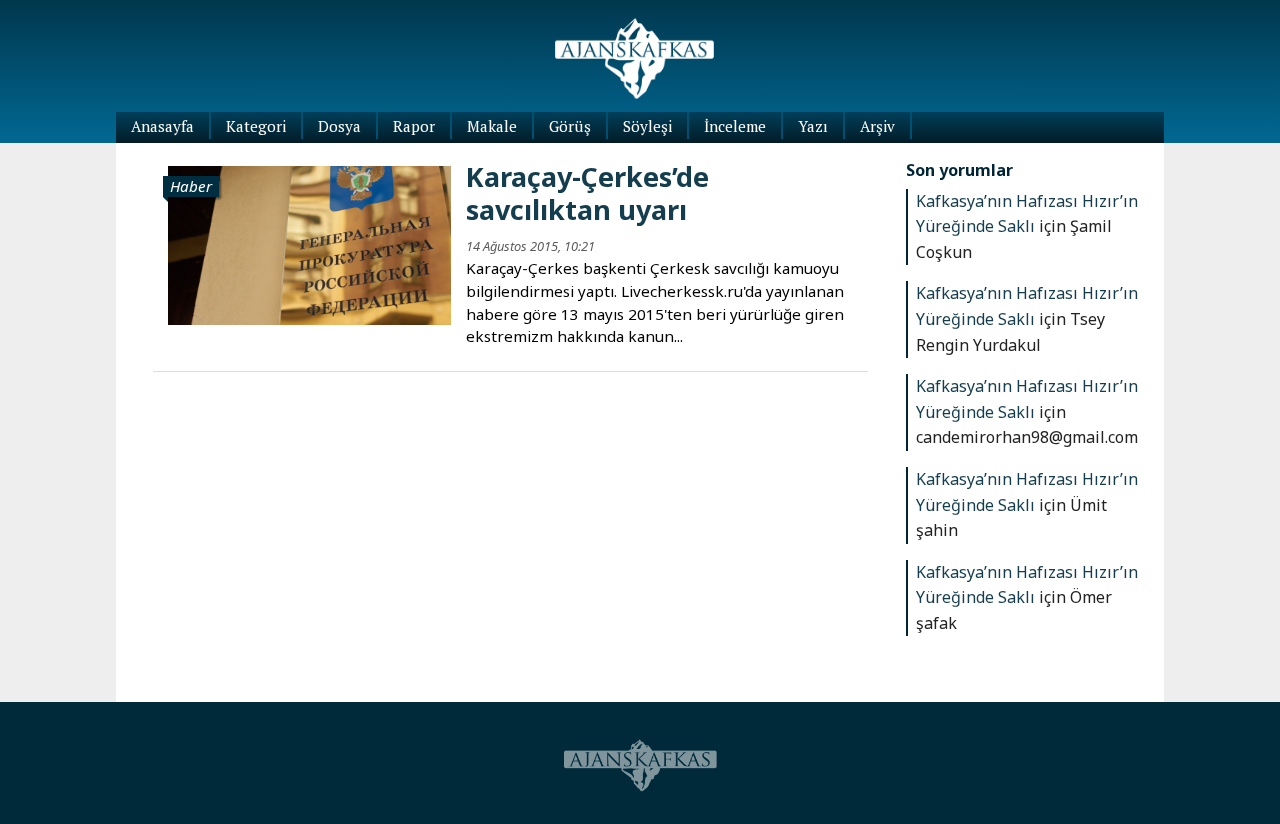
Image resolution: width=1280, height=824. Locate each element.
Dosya (339, 126)
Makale (492, 126)
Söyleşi (647, 126)
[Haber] (309, 243)
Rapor (414, 126)
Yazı (813, 126)
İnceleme (735, 126)
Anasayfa (162, 126)
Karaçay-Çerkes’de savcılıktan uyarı (587, 192)
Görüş (570, 126)
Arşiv (877, 126)
